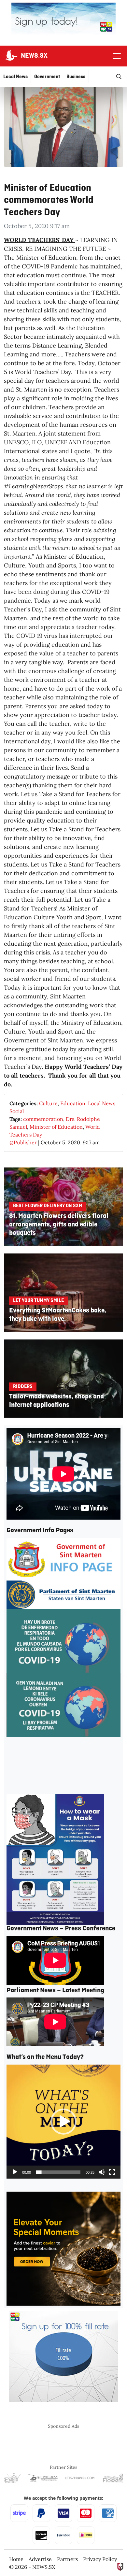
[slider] (58, 2172)
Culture (48, 1103)
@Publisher (23, 1142)
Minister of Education (56, 1127)
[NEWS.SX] (10, 56)
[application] (63, 2122)
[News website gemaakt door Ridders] (120, 2566)
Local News (102, 1103)
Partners (67, 2559)
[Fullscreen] (112, 2172)
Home (16, 2559)
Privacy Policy (100, 2559)
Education (73, 1103)
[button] (63, 2122)
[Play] (15, 2172)
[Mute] (102, 2172)
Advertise (40, 2559)
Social (17, 1111)
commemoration (43, 1119)
